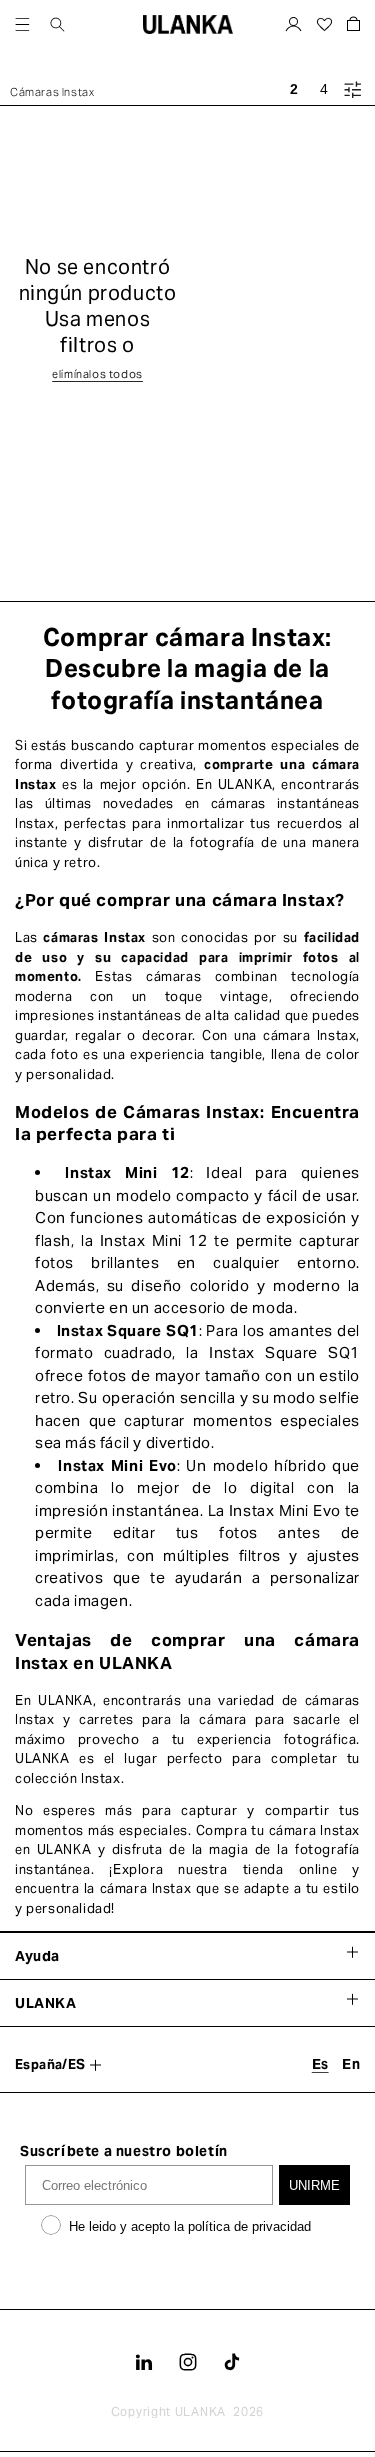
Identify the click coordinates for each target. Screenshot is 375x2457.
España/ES (50, 2064)
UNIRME (314, 2185)
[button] (22, 24)
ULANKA (200, 2411)
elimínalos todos (97, 374)
